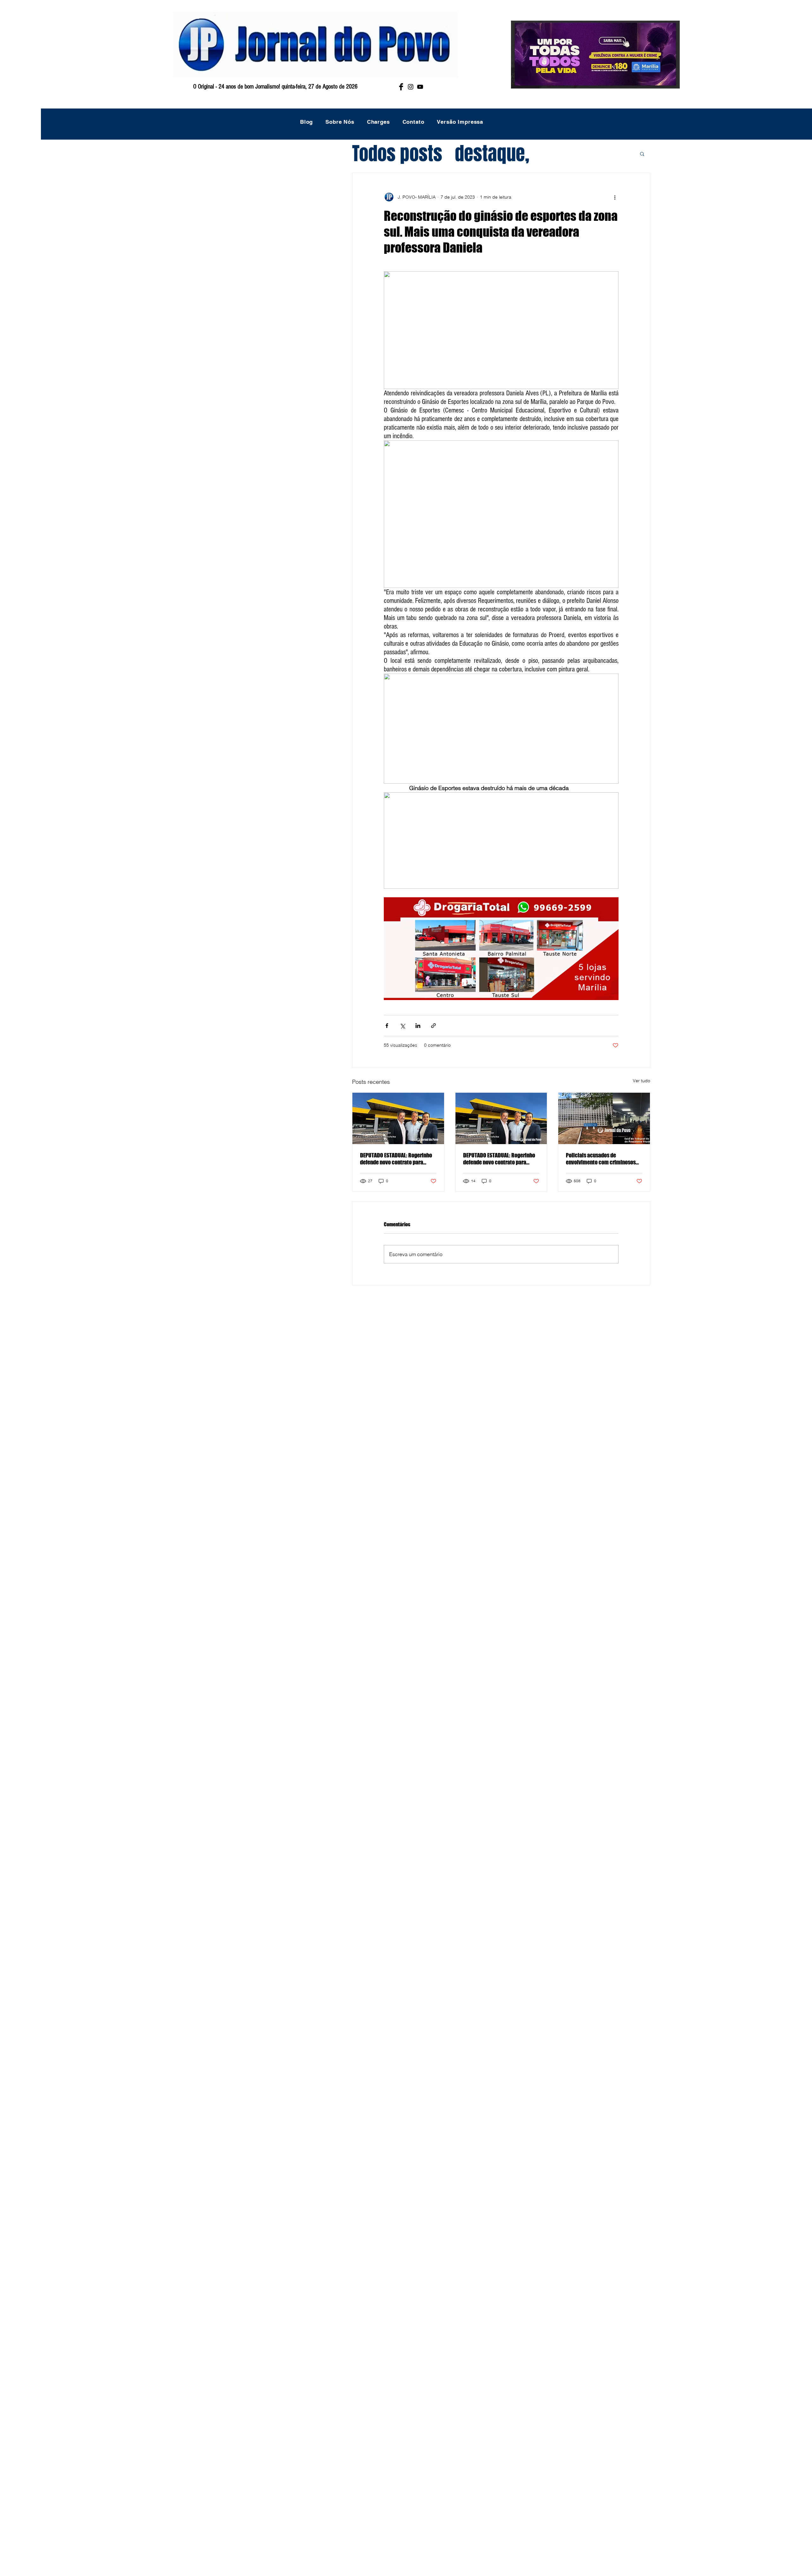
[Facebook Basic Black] (401, 87)
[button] (642, 154)
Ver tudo (642, 1081)
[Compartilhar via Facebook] (387, 1026)
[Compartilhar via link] (433, 1026)
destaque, (492, 154)
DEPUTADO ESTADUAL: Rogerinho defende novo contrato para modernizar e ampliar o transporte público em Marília (396, 1159)
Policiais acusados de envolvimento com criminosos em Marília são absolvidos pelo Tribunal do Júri (601, 1159)
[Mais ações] (615, 197)
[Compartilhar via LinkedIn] (418, 1026)
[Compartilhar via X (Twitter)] (402, 1026)
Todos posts (397, 154)
